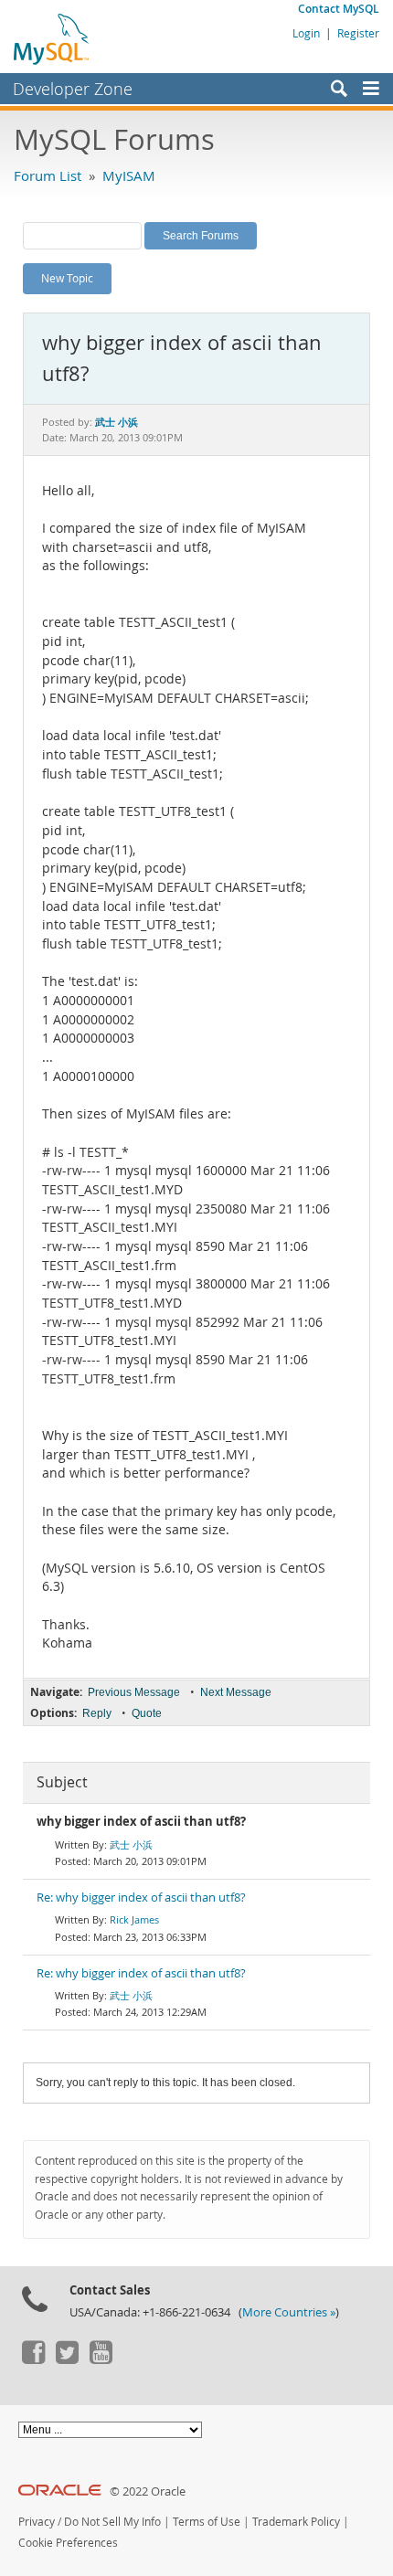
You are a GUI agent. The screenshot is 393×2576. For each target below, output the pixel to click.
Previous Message (134, 1692)
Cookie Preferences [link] (68, 2543)
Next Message (236, 1692)
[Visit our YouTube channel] (101, 2359)
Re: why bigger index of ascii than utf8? (141, 1898)
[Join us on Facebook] (33, 2359)
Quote (147, 1713)
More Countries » (289, 2312)
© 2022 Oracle (148, 2491)
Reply (97, 1713)
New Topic (67, 278)
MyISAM (129, 175)
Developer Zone (73, 89)
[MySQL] (52, 38)
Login (306, 33)
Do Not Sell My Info (112, 2522)
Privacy (37, 2522)
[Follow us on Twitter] (67, 2359)
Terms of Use (207, 2522)
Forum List (48, 175)
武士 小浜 (131, 1845)
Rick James (134, 1919)
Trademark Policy (296, 2522)
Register (358, 33)
